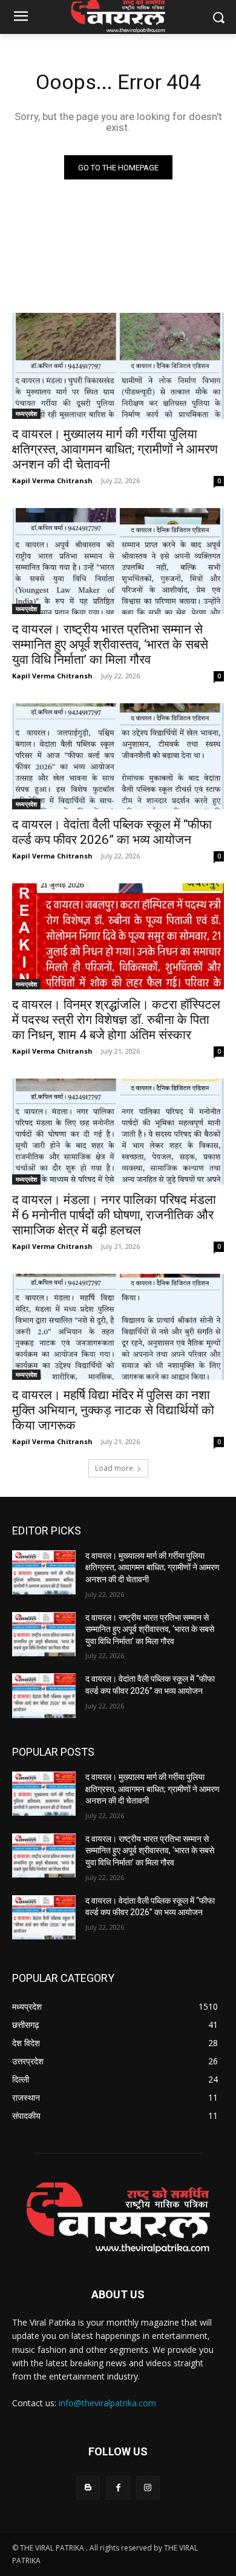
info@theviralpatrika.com (107, 2403)
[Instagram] (148, 2488)
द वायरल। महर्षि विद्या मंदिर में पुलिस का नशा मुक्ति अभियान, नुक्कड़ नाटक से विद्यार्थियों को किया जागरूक (113, 1410)
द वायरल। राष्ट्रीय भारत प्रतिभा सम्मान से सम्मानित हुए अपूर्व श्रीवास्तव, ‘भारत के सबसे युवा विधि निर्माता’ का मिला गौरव (110, 644)
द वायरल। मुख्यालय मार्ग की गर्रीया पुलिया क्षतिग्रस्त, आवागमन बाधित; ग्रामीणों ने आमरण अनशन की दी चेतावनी (115, 449)
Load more (114, 1468)
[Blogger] (88, 2488)
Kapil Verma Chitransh (52, 480)
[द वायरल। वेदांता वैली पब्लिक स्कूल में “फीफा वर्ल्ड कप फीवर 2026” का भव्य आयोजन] (118, 756)
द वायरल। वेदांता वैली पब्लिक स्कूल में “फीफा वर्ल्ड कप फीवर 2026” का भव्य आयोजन (112, 832)
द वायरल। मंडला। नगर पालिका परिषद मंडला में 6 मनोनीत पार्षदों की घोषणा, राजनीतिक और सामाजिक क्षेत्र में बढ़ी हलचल (114, 1215)
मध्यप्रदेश (26, 413)
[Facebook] (118, 2488)
